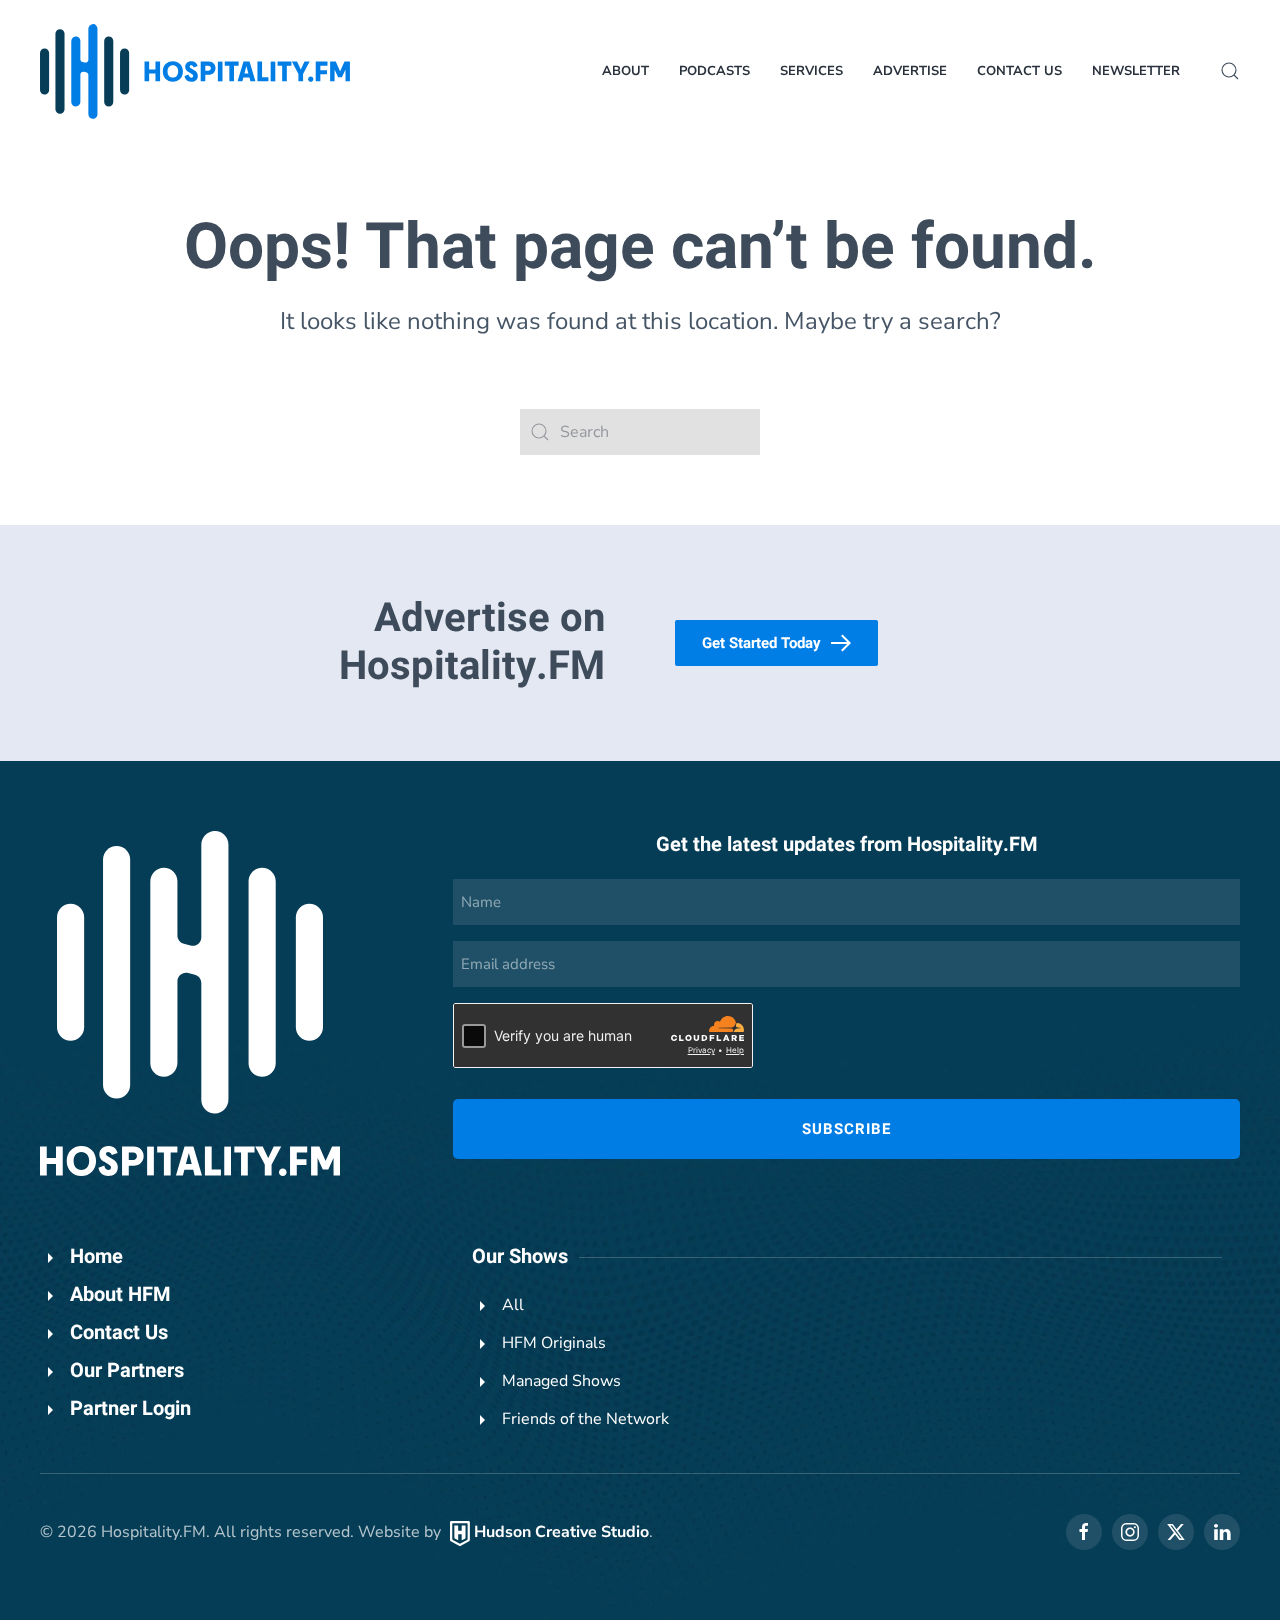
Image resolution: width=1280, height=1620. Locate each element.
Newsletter (1136, 71)
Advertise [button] (910, 71)
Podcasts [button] (714, 71)
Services (811, 71)
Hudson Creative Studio (561, 1532)
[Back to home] (195, 71)
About (625, 71)
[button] (1230, 71)
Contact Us (1019, 71)
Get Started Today (761, 643)
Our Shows (520, 1256)
